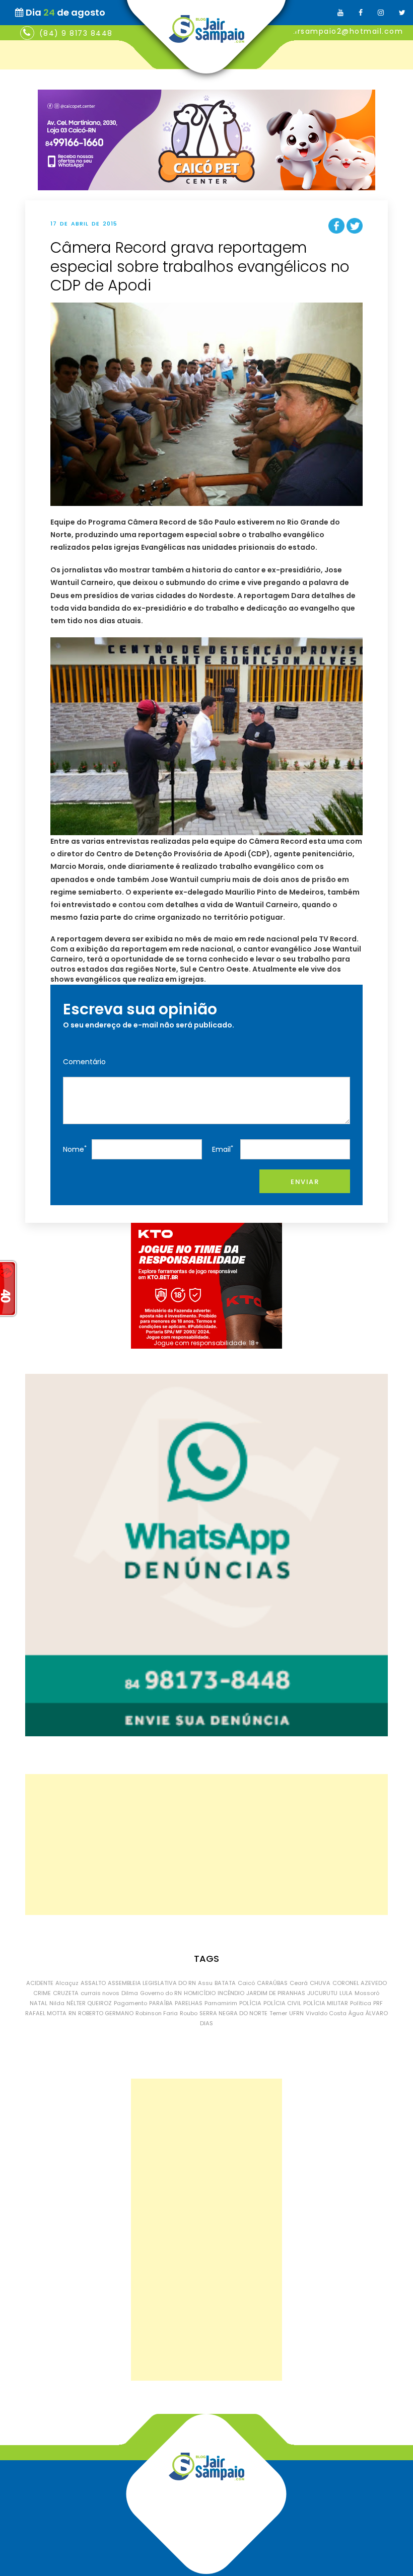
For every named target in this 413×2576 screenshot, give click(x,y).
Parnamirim (221, 2003)
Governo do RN (161, 1993)
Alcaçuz (67, 1983)
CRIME (42, 1993)
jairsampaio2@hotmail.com (345, 31)
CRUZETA (66, 1993)
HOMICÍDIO (200, 1993)
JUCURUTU (322, 1993)
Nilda (57, 2003)
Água (356, 2013)
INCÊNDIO (231, 1993)
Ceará (299, 1983)
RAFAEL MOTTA (46, 2013)
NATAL (39, 2003)
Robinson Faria (157, 2013)
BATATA (225, 1983)
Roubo (189, 2013)
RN (72, 2013)
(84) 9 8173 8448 (76, 33)
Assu (205, 1983)
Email (223, 1149)
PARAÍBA (161, 2003)
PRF (378, 2003)
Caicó (246, 1983)
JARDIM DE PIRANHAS (276, 1993)
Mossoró (367, 1993)
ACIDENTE (40, 1983)
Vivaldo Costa (326, 2013)
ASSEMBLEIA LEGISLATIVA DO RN (152, 1983)
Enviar (305, 1182)
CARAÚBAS (272, 1983)
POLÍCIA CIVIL (282, 2003)
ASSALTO (93, 1983)
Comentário (84, 1062)
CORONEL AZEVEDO (360, 1983)
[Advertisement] (206, 1845)
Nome (75, 1149)
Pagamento (130, 2003)
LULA (346, 1993)
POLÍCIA (250, 2003)
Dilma (130, 1993)
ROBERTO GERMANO (106, 2013)
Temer (278, 2013)
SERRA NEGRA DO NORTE (233, 2013)
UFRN (296, 2013)
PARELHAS (189, 2003)
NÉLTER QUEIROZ (89, 2003)
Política (361, 2003)
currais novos (100, 1993)
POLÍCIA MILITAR (326, 2003)
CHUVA (320, 1983)
